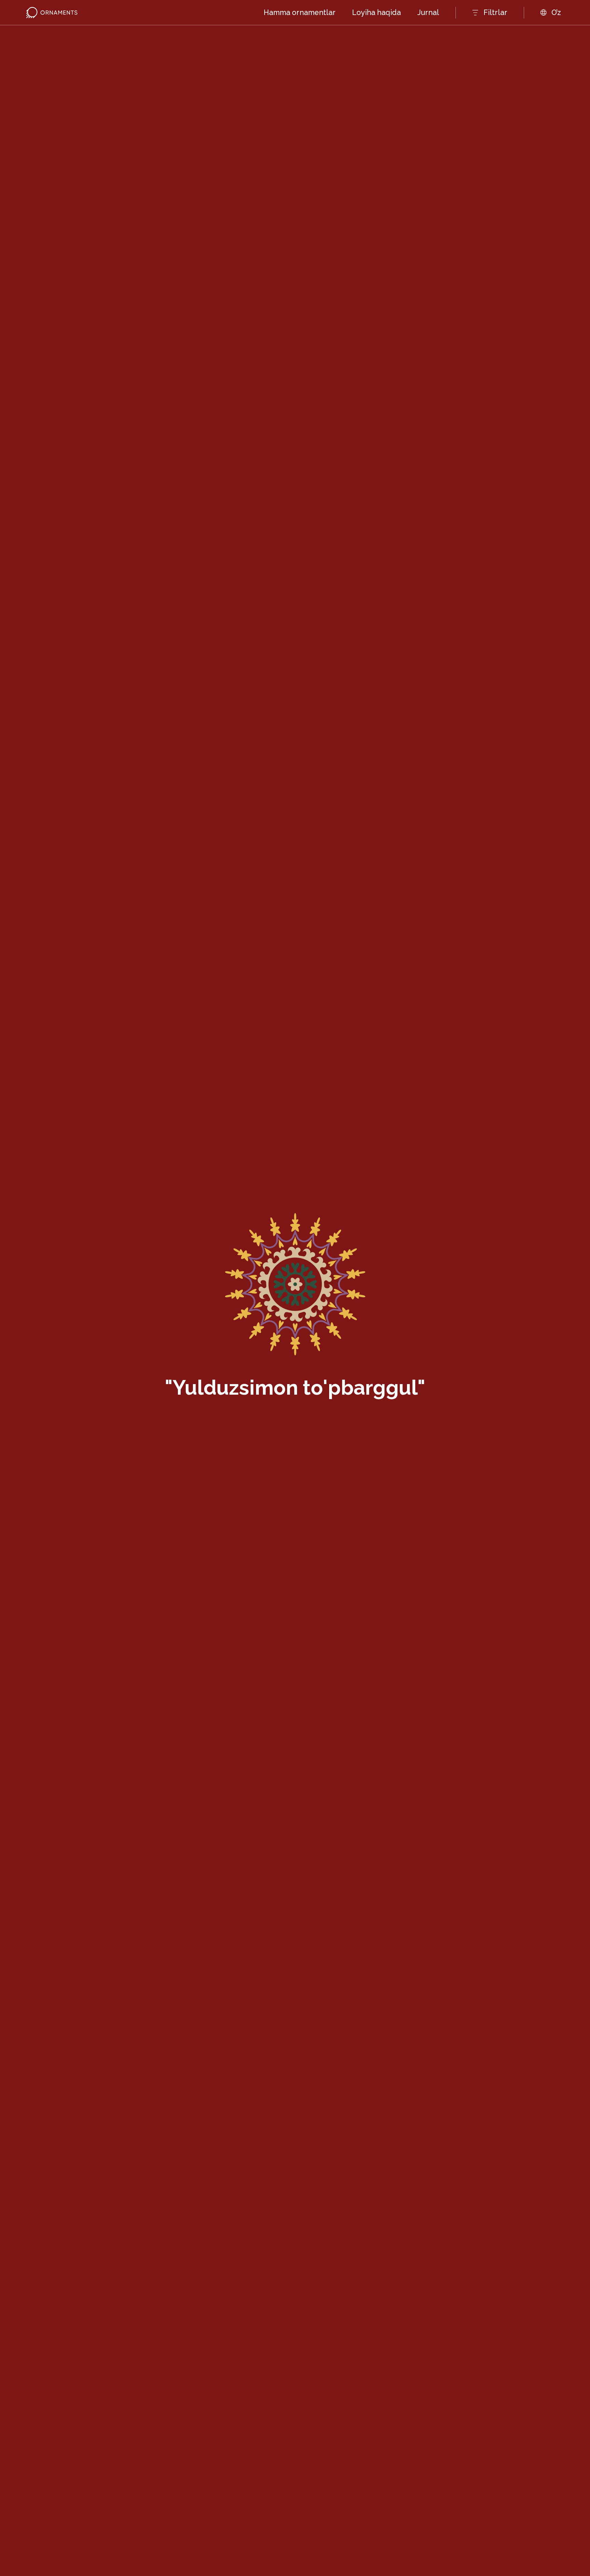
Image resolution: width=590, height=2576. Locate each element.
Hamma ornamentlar (300, 12)
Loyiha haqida (376, 12)
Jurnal (428, 12)
